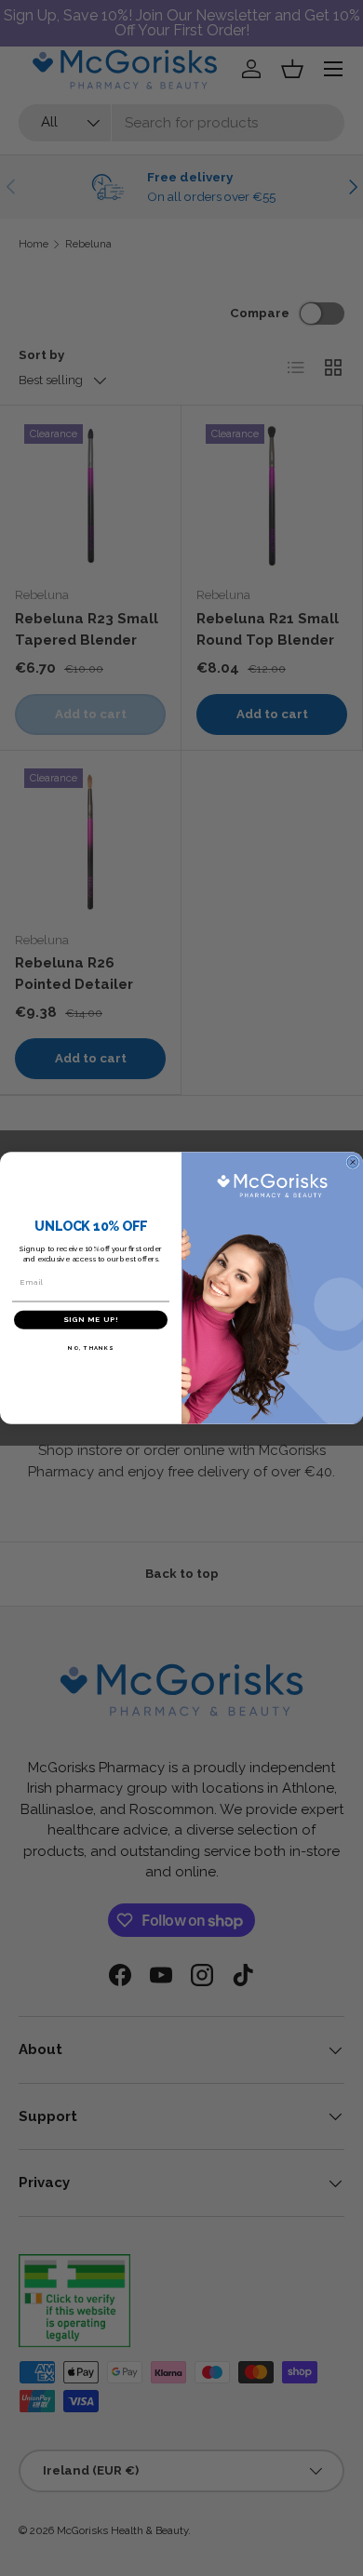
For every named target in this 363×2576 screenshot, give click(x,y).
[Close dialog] (353, 1162)
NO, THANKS (91, 1348)
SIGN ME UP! (91, 1320)
